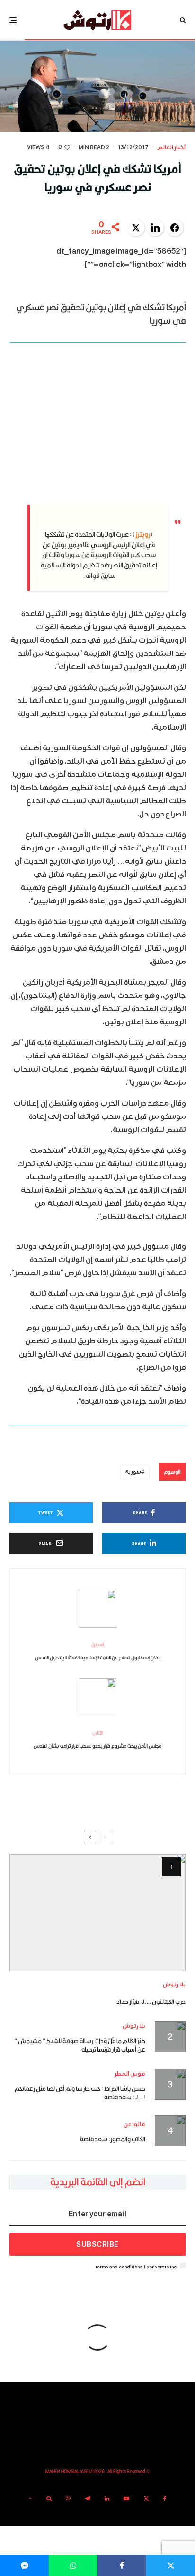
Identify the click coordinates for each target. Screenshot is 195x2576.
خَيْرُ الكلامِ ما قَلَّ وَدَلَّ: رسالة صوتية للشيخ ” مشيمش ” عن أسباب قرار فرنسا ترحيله (80, 2045)
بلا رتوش (174, 1985)
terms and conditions (119, 2267)
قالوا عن (134, 2125)
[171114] (97, 1913)
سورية (133, 1472)
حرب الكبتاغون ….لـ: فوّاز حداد (151, 2001)
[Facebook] (165, 2499)
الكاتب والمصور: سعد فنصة (113, 2139)
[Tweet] (171, 2565)
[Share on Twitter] (136, 228)
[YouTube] (126, 2499)
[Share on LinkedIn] (155, 228)
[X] (146, 2499)
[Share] (122, 2565)
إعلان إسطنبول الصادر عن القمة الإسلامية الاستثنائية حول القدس (98, 1651)
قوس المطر (130, 2074)
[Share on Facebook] (175, 228)
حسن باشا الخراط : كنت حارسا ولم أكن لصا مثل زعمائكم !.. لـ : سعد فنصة (80, 2093)
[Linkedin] (107, 2499)
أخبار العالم (171, 148)
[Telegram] (88, 2499)
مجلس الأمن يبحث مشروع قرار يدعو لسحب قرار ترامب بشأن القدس (97, 1739)
